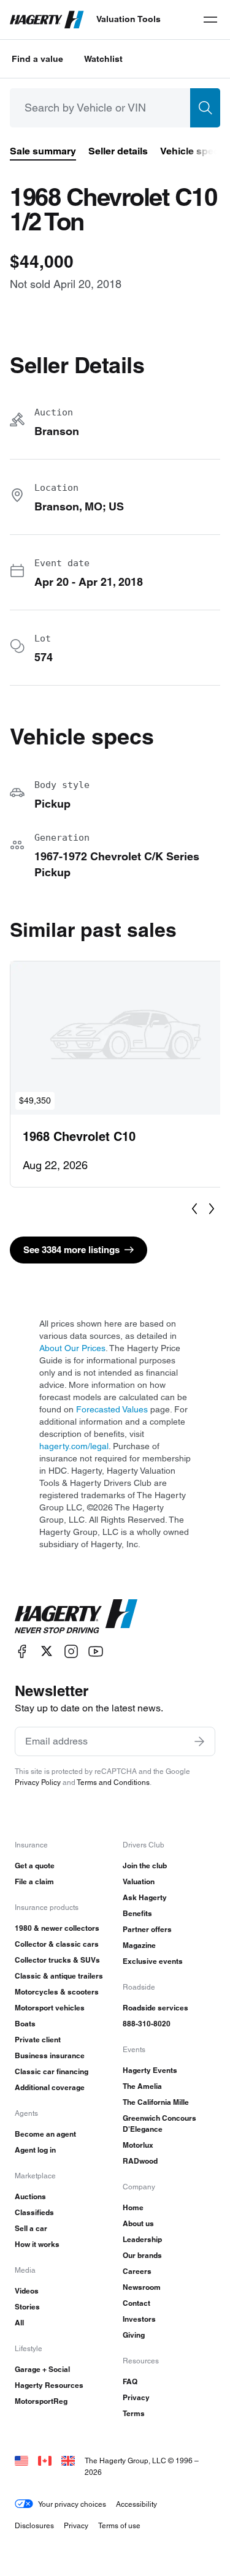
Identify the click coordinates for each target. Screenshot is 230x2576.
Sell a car (31, 2228)
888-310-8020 (147, 2024)
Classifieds (34, 2212)
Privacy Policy (38, 1782)
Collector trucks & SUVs (57, 1960)
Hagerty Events (150, 2070)
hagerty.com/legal (74, 1446)
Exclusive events (153, 1961)
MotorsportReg (41, 2401)
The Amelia (142, 2086)
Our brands (142, 2255)
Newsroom (142, 2287)
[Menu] (210, 20)
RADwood (140, 2161)
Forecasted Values (112, 1409)
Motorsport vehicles (50, 2008)
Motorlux (138, 2145)
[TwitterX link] (47, 1651)
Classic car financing (52, 2071)
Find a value (37, 59)
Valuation (139, 1881)
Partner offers (147, 1929)
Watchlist (103, 59)
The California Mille (156, 2102)
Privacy (136, 2397)
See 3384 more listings (71, 1250)
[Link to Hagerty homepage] (76, 1616)
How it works (37, 2244)
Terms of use (119, 2525)
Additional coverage (50, 2087)
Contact (136, 2303)
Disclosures (34, 2525)
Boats (25, 2024)
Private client (38, 2040)
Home (133, 2207)
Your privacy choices (72, 2504)
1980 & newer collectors (57, 1928)
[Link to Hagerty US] (21, 2460)
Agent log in (35, 2150)
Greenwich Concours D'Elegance (159, 2123)
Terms (134, 2413)
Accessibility (136, 2504)
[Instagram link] (71, 1651)
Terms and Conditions (113, 1782)
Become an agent (45, 2134)
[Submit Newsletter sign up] (199, 1741)
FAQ (130, 2381)
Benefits (137, 1913)
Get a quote (35, 1866)
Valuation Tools (128, 19)
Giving (134, 2335)
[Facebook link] (22, 1651)
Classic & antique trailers (59, 1976)
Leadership (142, 2239)
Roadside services (155, 2008)
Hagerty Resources (49, 2385)
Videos (27, 2291)
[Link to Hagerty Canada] (45, 2460)
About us (138, 2223)
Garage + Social (42, 2369)
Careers (137, 2271)
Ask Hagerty (145, 1897)
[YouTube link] (96, 1651)
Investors (139, 2319)
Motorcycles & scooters (57, 1992)
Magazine (139, 1945)
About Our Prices (72, 1348)
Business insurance (50, 2055)
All (19, 2323)
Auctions (30, 2196)
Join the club (145, 1866)
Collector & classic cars (57, 1944)
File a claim (34, 1881)
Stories (27, 2307)
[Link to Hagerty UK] (68, 2460)
